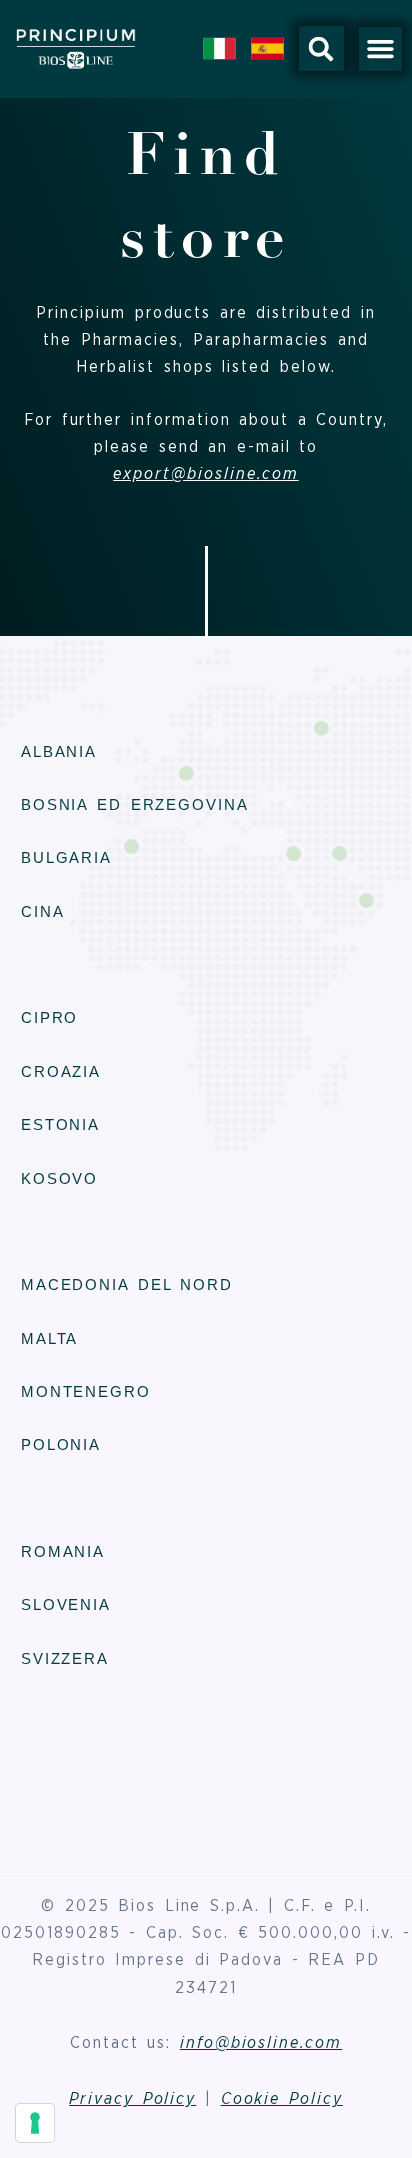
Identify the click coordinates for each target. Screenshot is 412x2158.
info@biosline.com (261, 2043)
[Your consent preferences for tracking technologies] (35, 2123)
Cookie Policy (282, 2099)
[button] (321, 48)
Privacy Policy (132, 2099)
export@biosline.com (205, 474)
